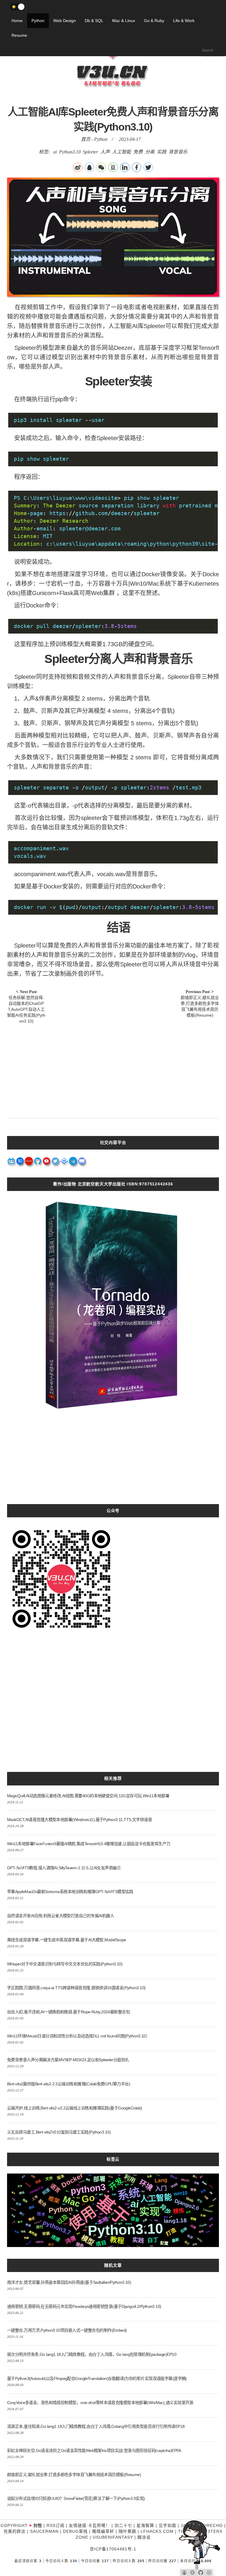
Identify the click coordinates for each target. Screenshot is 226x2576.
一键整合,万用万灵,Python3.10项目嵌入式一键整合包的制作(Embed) (67, 2330)
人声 (105, 152)
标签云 (113, 2159)
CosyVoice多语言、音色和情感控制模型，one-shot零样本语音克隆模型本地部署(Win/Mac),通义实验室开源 (100, 2403)
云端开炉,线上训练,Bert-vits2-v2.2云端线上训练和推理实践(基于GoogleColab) (74, 2108)
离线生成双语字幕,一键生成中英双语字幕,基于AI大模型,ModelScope (67, 1940)
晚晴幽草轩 (103, 2531)
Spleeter (90, 152)
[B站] (11, 1163)
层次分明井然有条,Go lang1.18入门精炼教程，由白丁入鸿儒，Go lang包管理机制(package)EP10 (92, 2354)
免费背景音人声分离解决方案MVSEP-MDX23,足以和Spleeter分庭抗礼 (68, 2060)
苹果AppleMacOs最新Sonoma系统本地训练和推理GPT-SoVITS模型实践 (70, 1892)
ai (55, 152)
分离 (150, 152)
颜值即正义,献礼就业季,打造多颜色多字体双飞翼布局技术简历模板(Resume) (74, 2475)
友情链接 (78, 2525)
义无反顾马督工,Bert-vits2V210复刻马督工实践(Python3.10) (59, 2132)
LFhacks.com (157, 2531)
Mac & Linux (124, 21)
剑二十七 (123, 2525)
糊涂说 (144, 2537)
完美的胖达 (15, 2531)
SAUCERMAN (44, 2531)
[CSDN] (29, 1163)
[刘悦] (113, 98)
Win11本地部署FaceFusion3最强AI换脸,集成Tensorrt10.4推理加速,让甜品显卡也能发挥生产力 (89, 1844)
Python (38, 21)
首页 (86, 139)
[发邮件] (82, 1163)
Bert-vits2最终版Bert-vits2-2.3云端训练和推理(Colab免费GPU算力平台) (69, 2084)
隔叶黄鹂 (127, 2531)
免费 (138, 152)
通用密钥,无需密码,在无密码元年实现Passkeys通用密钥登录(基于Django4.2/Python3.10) (84, 2306)
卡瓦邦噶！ (99, 2525)
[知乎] (20, 1163)
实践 (162, 152)
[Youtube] (47, 1163)
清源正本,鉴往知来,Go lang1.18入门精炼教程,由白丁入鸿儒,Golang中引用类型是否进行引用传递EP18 (96, 2426)
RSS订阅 (55, 2525)
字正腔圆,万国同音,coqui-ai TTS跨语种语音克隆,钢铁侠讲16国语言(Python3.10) (76, 1988)
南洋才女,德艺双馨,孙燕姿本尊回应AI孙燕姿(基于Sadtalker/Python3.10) (69, 2282)
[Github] (38, 1163)
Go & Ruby (154, 21)
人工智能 (122, 152)
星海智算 (145, 2525)
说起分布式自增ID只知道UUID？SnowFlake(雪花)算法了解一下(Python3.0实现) (76, 2498)
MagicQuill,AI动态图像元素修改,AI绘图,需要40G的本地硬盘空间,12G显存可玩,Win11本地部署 (88, 1796)
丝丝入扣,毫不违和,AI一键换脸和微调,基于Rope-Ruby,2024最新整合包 (68, 2012)
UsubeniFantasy (113, 2537)
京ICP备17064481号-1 (113, 2549)
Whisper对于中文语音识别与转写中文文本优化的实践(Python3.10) (65, 1964)
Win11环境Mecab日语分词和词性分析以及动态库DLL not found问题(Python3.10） (78, 2036)
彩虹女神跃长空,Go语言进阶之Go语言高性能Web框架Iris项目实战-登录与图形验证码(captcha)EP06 (94, 2450)
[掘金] (64, 1163)
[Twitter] (56, 1163)
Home (17, 21)
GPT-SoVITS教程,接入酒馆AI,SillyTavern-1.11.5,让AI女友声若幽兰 (64, 1868)
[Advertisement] (113, 1068)
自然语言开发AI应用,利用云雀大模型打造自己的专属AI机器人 (60, 1916)
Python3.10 (70, 152)
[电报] (73, 1163)
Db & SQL (94, 21)
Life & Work (184, 21)
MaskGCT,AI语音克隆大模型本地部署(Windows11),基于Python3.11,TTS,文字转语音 (79, 1820)
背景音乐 (178, 152)
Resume (19, 35)
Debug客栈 (75, 2531)
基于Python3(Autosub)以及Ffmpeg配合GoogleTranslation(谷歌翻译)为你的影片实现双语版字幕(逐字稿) (97, 2378)
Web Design (65, 21)
